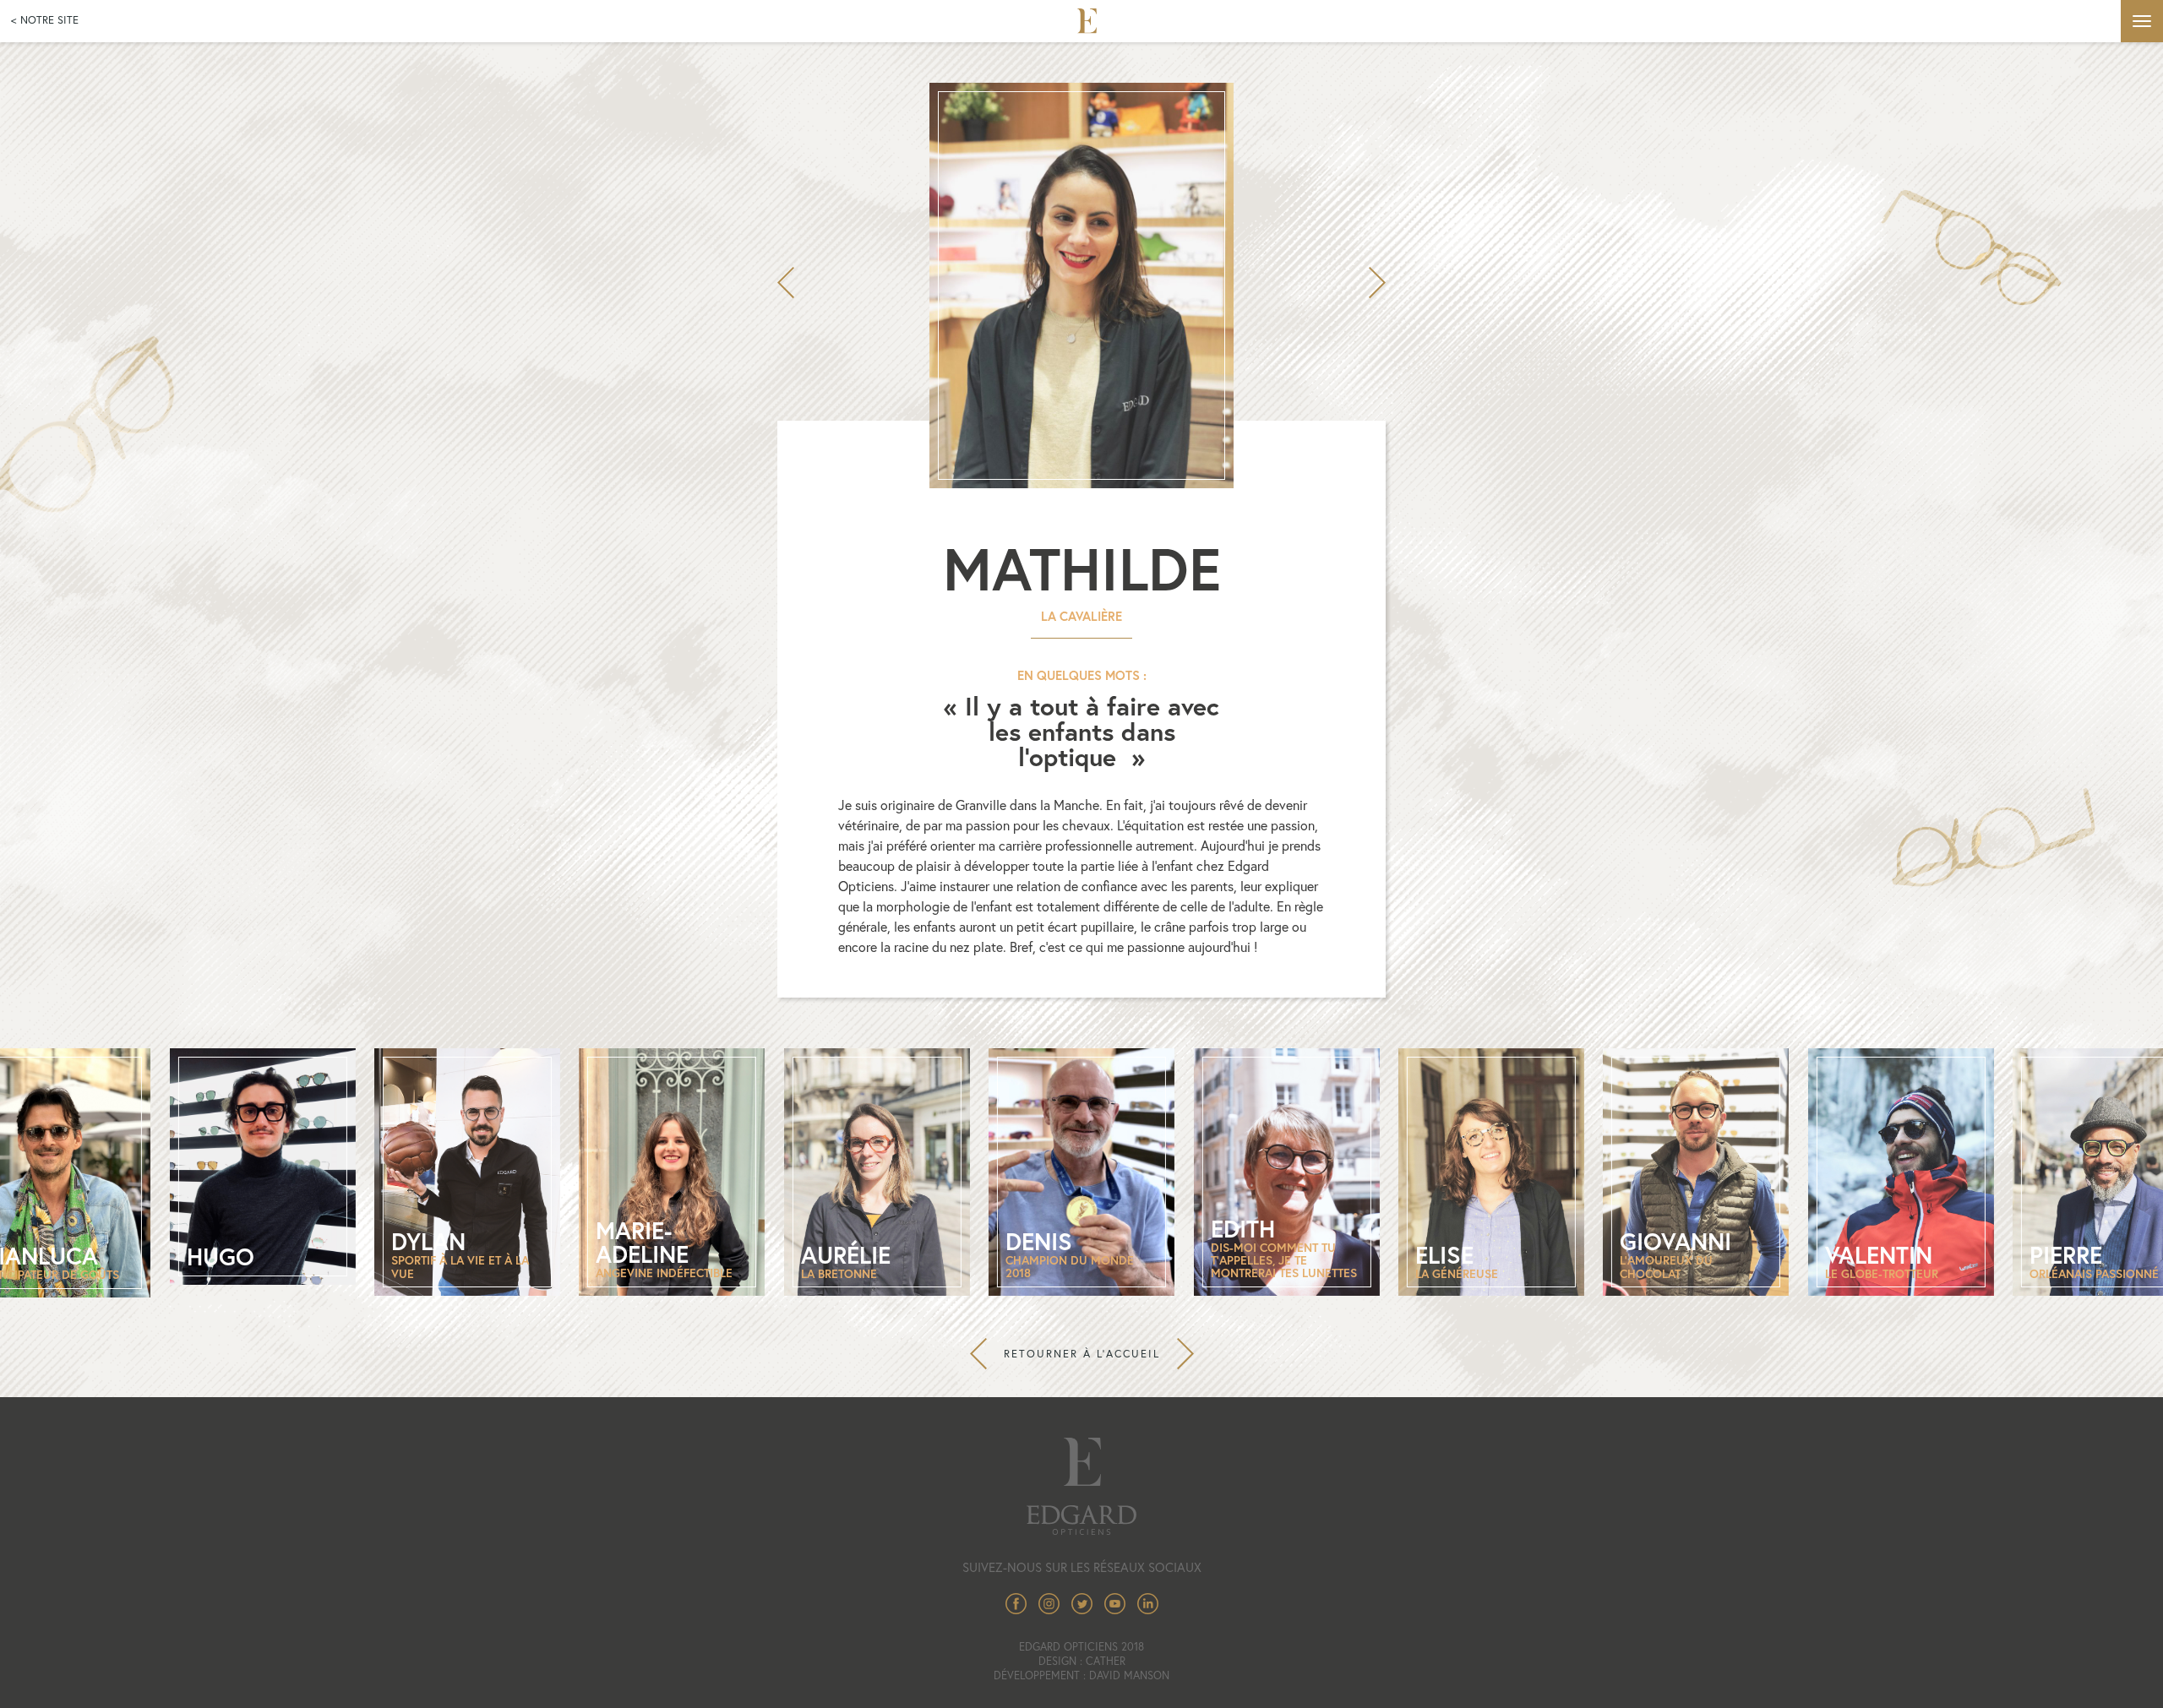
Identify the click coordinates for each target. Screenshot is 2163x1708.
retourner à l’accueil (1082, 1354)
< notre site (45, 20)
